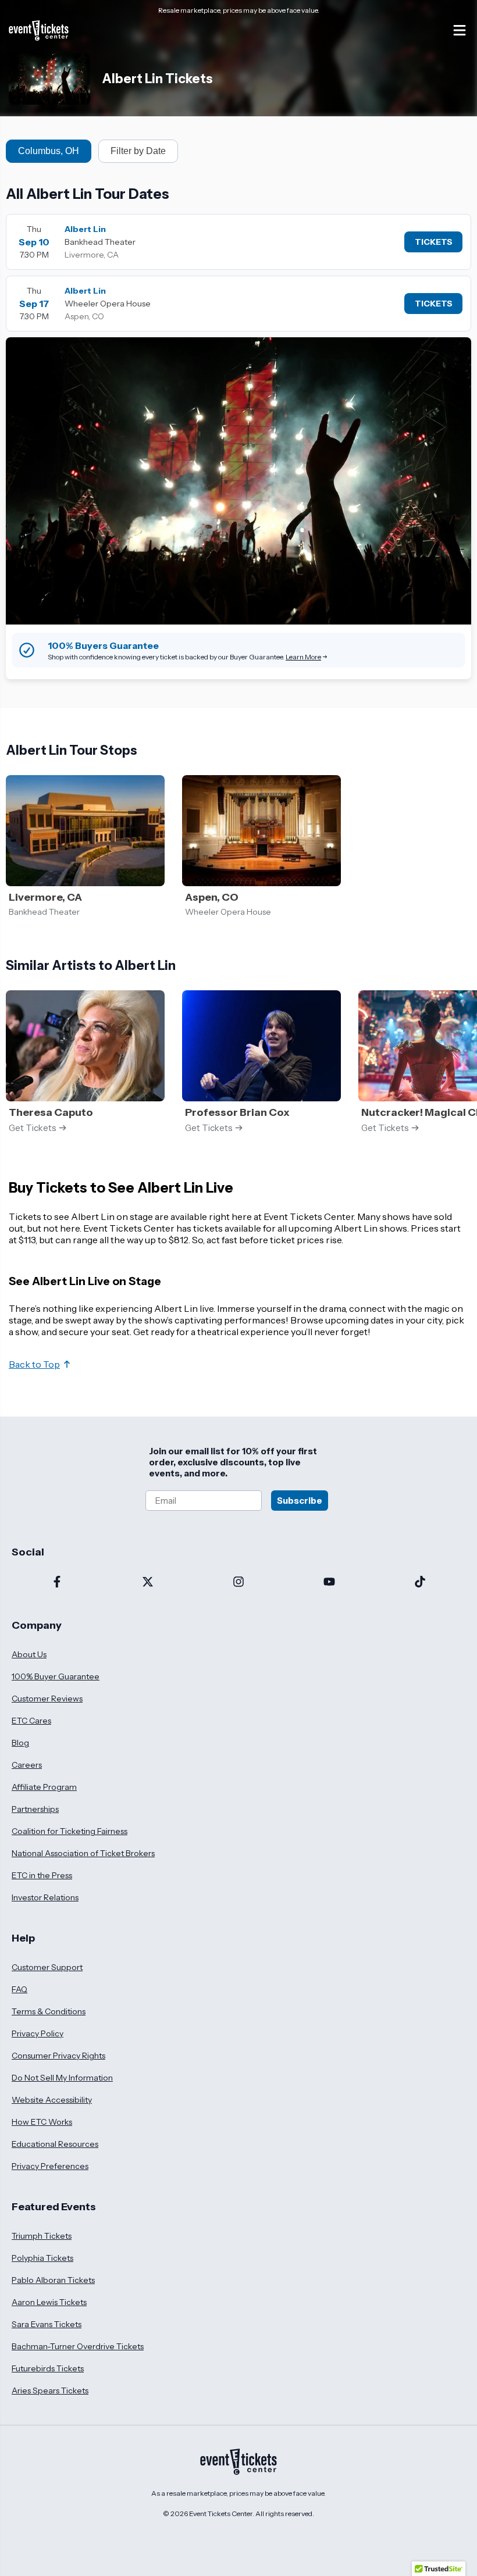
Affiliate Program (44, 1787)
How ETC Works (42, 2122)
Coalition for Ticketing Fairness (70, 1831)
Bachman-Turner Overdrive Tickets (78, 2346)
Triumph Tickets (42, 2236)
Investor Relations (45, 1897)
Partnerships (35, 1809)
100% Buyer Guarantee (56, 1676)
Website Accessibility (52, 2100)
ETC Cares (31, 1721)
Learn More (303, 657)
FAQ (19, 1989)
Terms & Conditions (49, 2011)
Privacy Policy (38, 2033)
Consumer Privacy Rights (58, 2056)
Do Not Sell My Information (62, 2078)
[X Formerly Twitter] (148, 1583)
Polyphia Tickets (42, 2258)
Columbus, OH (49, 151)
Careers (27, 1765)
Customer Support (47, 1967)
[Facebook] (57, 1583)
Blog (20, 1743)
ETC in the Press (42, 1875)
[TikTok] (420, 1583)
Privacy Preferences (50, 2166)
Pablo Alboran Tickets (53, 2280)
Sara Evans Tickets (47, 2324)
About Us (29, 1654)
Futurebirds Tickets (48, 2368)
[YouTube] (329, 1583)
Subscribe (300, 1501)
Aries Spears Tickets (50, 2391)
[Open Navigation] (460, 30)
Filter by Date (138, 151)
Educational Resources (55, 2144)
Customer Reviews (47, 1699)
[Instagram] (238, 1583)
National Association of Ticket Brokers (83, 1853)
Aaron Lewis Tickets (49, 2302)
